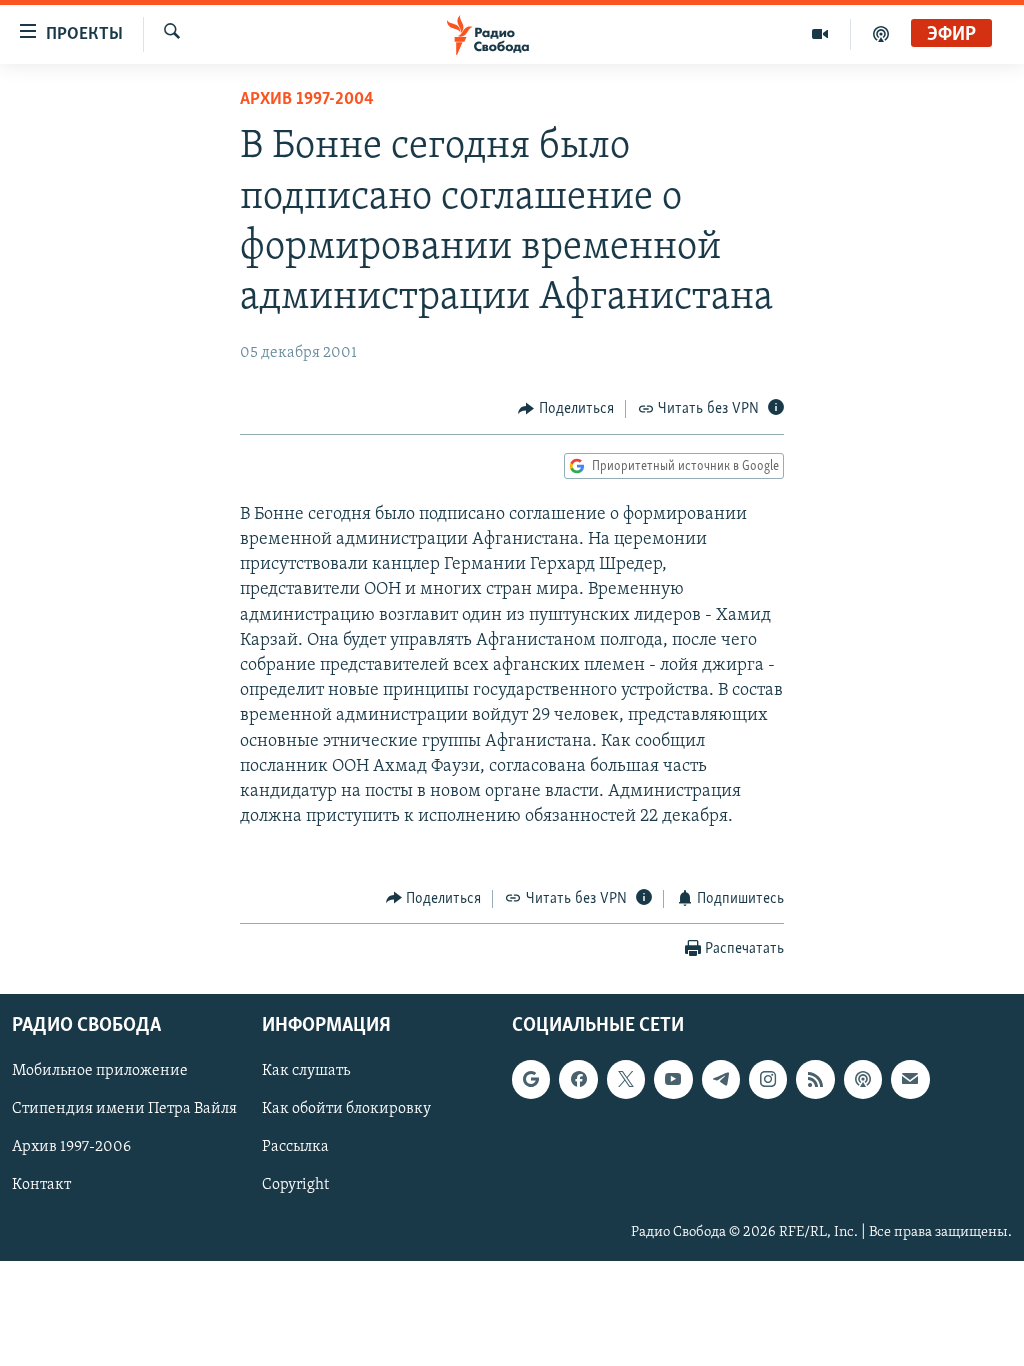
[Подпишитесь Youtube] (673, 1079)
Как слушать (306, 1071)
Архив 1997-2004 (307, 100)
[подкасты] (881, 34)
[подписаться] (910, 1079)
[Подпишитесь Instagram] (768, 1079)
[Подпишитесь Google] (531, 1079)
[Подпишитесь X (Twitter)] (626, 1079)
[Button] (566, 409)
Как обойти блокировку (346, 1109)
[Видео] (820, 34)
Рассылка (295, 1147)
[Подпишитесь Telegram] (721, 1079)
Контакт (41, 1186)
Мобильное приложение (100, 1071)
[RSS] (815, 1079)
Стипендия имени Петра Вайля (124, 1109)
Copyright (295, 1186)
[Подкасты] (863, 1079)
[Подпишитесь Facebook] (578, 1079)
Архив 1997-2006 (71, 1147)
